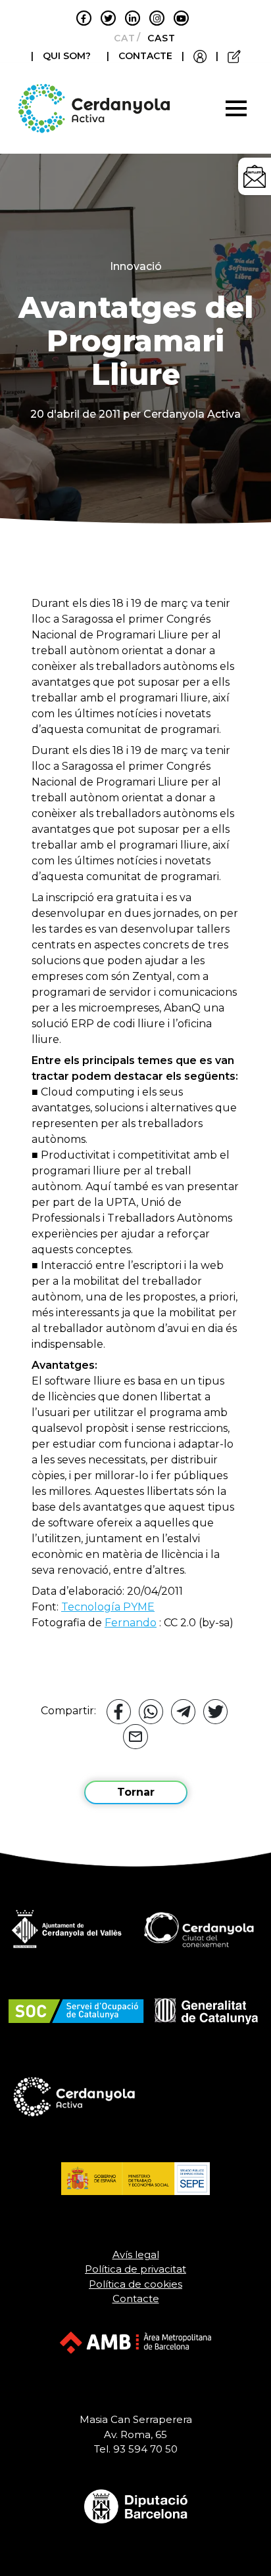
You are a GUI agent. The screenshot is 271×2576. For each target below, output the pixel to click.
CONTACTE (145, 56)
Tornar (136, 1792)
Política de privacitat (135, 2269)
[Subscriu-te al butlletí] (255, 176)
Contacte (136, 2298)
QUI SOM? (67, 56)
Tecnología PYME (108, 1607)
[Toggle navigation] (236, 108)
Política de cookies (135, 2284)
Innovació (136, 266)
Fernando (131, 1623)
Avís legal (136, 2254)
